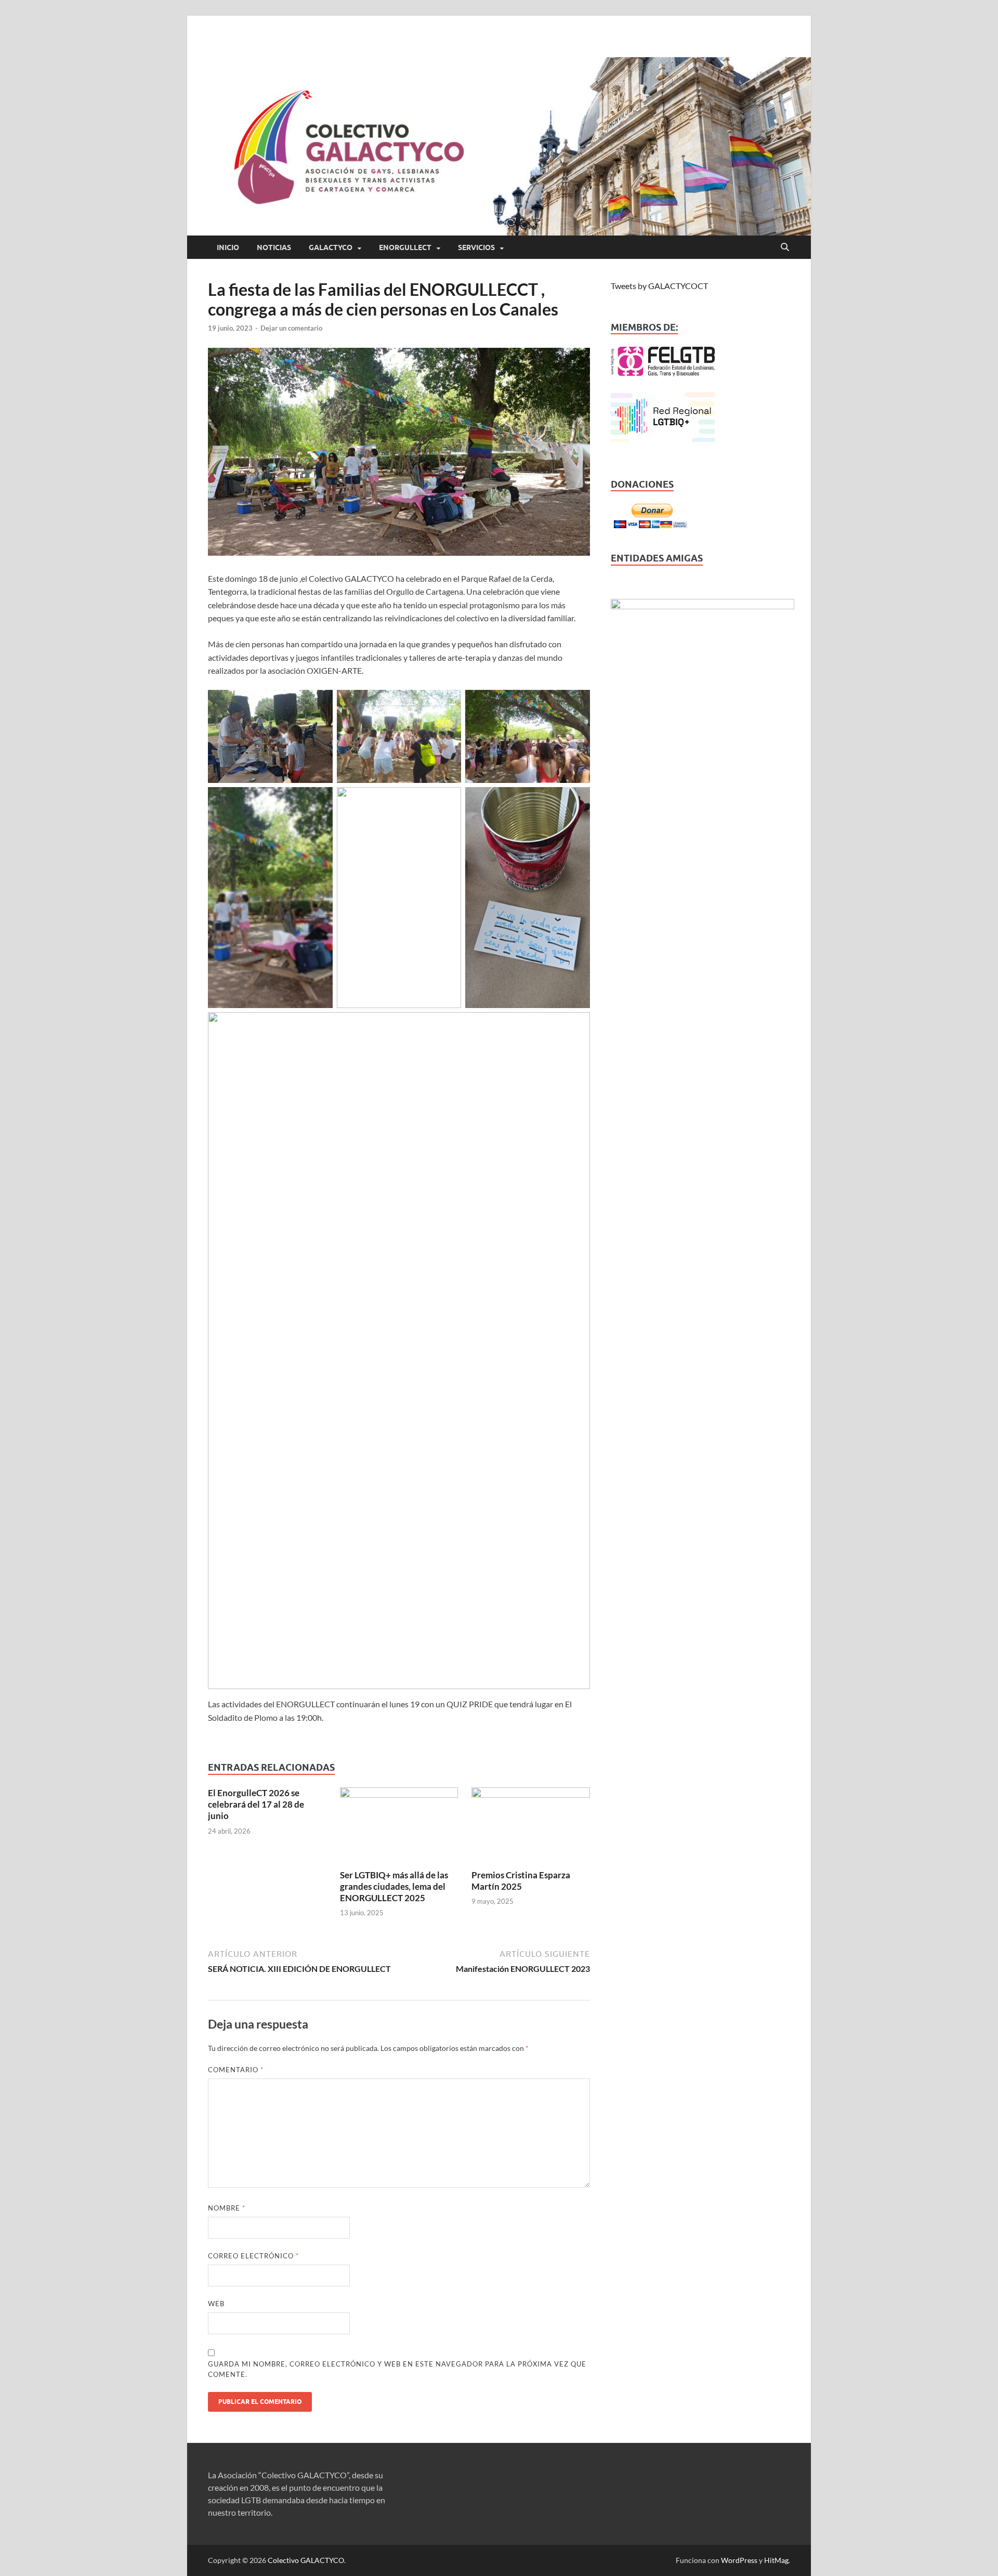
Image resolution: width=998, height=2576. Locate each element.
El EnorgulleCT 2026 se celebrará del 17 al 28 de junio (256, 1804)
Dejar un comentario (291, 328)
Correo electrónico (253, 2256)
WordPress (739, 2560)
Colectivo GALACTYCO (306, 2560)
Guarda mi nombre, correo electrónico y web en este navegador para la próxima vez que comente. (397, 2369)
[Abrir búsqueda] (785, 247)
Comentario (236, 2070)
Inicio (228, 247)
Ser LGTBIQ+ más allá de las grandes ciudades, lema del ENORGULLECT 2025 (394, 1886)
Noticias (274, 247)
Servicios (476, 247)
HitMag (776, 2560)
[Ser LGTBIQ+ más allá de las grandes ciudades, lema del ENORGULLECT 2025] (399, 1827)
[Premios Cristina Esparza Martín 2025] (531, 1827)
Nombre (227, 2208)
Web (216, 2304)
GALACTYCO (331, 247)
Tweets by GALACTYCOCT (659, 286)
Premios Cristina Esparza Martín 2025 (521, 1881)
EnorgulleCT (405, 247)
